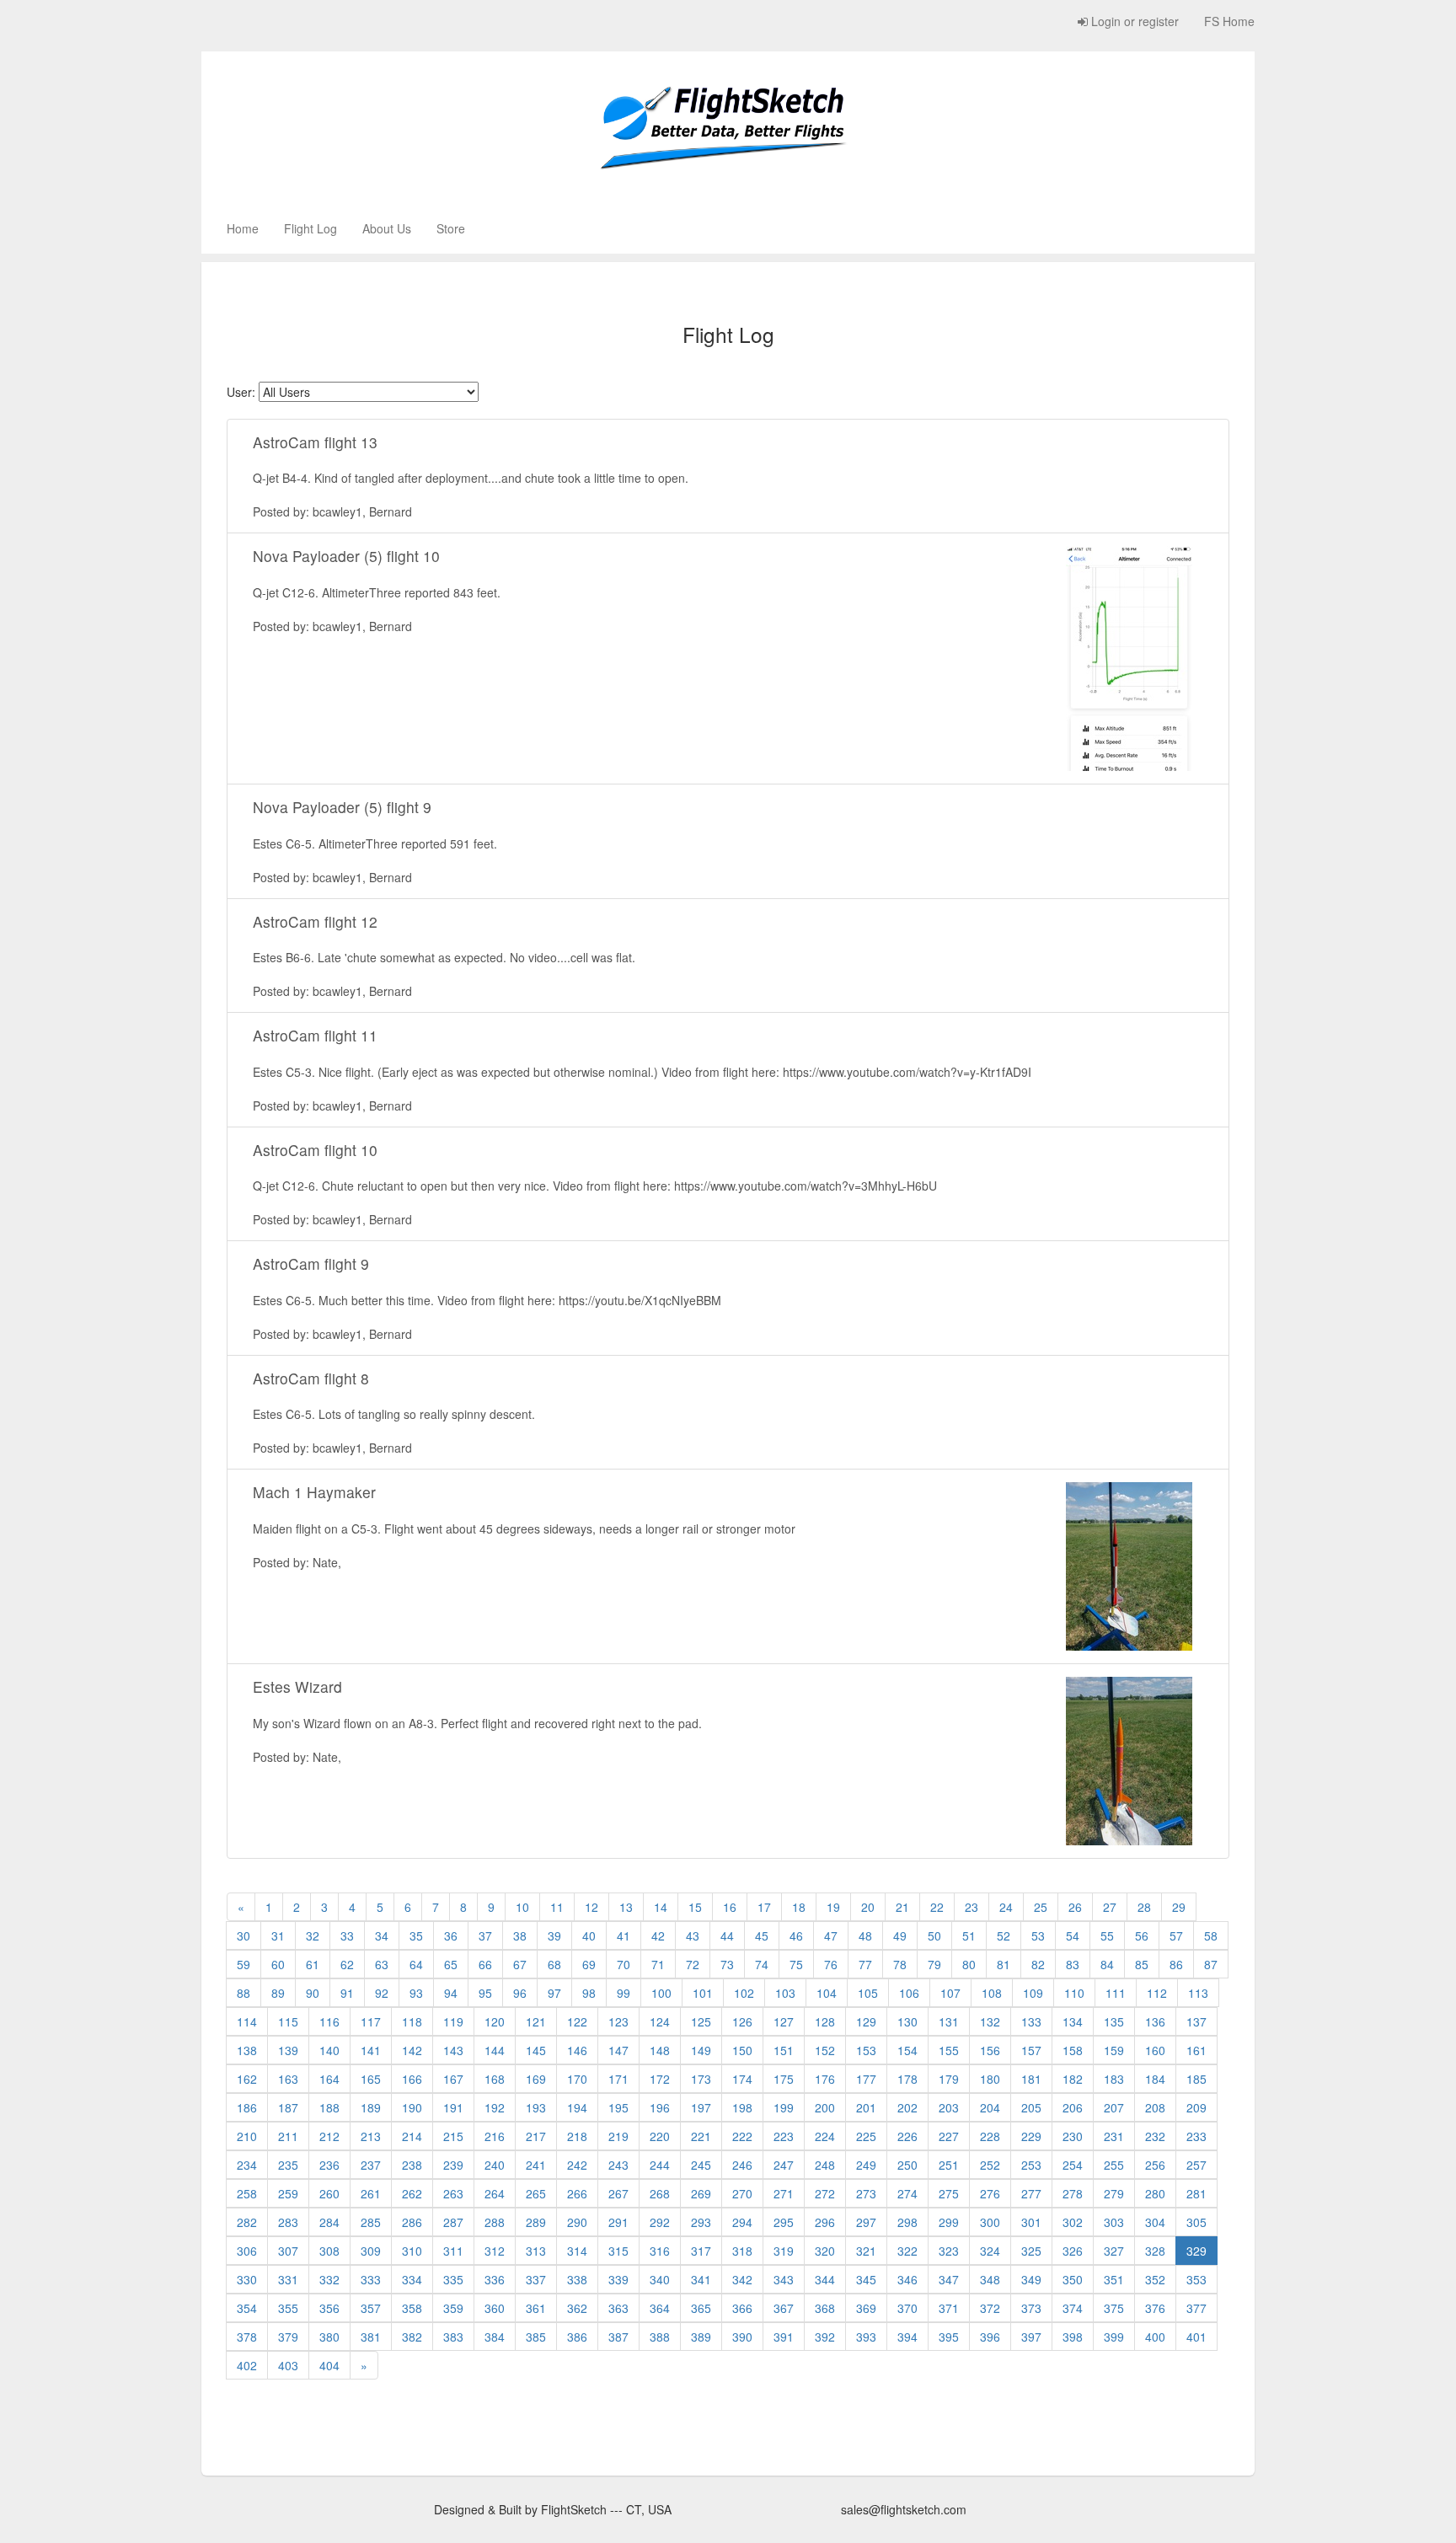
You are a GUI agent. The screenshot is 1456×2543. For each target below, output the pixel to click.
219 (618, 2136)
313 (536, 2251)
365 (701, 2308)
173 (701, 2079)
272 (825, 2193)
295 (784, 2222)
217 (536, 2136)
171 (618, 2079)
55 (1107, 1935)
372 (990, 2308)
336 (495, 2279)
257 (1196, 2165)
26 (1075, 1907)
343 (784, 2279)
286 (412, 2222)
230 (1073, 2136)
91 (347, 1993)
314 (577, 2251)
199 (784, 2107)
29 (1179, 1907)
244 (660, 2165)
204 (990, 2107)
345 (866, 2279)
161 (1196, 2050)
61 (313, 1964)
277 (1031, 2193)
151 (784, 2050)
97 (554, 1993)
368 (825, 2308)
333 (371, 2279)
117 (371, 2021)
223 (784, 2136)
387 (618, 2337)
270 (742, 2193)
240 (495, 2165)
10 (522, 1907)
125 (701, 2021)
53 (1038, 1935)
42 (658, 1935)
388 (660, 2337)
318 (742, 2251)
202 (907, 2107)
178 (907, 2079)
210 (247, 2136)
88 (244, 1993)
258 (247, 2193)
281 (1196, 2193)
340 (660, 2279)
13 (626, 1907)
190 (412, 2107)
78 (900, 1964)
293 (701, 2222)
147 (618, 2050)
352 (1155, 2279)
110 (1074, 1993)
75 (796, 1964)
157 (1031, 2050)
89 (278, 1993)
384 (495, 2337)
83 (1073, 1964)
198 (742, 2107)
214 (412, 2136)
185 (1196, 2079)
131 (949, 2021)
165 (371, 2079)
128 (825, 2021)
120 (495, 2021)
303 (1114, 2222)
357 (371, 2308)
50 (934, 1935)
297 (866, 2222)
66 (485, 1964)
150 (742, 2050)
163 (288, 2079)
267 (618, 2193)
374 (1073, 2308)
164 (329, 2079)
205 (1031, 2107)
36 (451, 1935)
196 (660, 2107)
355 (288, 2308)
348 (990, 2279)
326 (1073, 2251)
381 (371, 2337)
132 (990, 2021)
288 (495, 2222)
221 (701, 2136)
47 (831, 1935)
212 (329, 2136)
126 (742, 2021)
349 (1031, 2279)
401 (1196, 2337)
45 (762, 1935)
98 (589, 1993)
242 (577, 2165)
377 (1196, 2308)
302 (1073, 2222)
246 (742, 2165)
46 (796, 1935)
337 (536, 2279)
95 (485, 1993)
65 (451, 1964)
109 (1033, 1993)
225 (866, 2136)
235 (288, 2165)
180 (990, 2079)
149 (701, 2050)
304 (1155, 2222)
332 (329, 2279)
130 (907, 2021)
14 (661, 1907)
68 (554, 1964)
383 (453, 2337)
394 (907, 2337)
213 (371, 2136)
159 (1114, 2050)
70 (624, 1964)
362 (577, 2308)
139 (288, 2050)
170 (577, 2079)
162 (247, 2079)
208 (1155, 2107)
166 (412, 2079)
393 (866, 2337)
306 (247, 2251)
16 (730, 1907)
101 (703, 1993)
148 (660, 2050)
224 (825, 2136)
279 (1114, 2193)
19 (833, 1907)
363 (618, 2308)
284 (329, 2222)
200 (825, 2107)
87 (1211, 1964)
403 (288, 2365)
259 (288, 2193)
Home (243, 228)
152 (825, 2050)
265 (536, 2193)
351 (1114, 2279)
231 (1114, 2136)
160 (1155, 2050)
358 (412, 2308)
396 (990, 2337)
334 (412, 2279)
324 (990, 2251)
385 (536, 2337)
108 (992, 1993)
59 (244, 1964)
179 (949, 2079)
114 (247, 2021)
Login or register (1133, 21)
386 (577, 2337)
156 (990, 2050)
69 (589, 1964)
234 (247, 2165)
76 (831, 1964)
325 (1031, 2251)
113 (1198, 1993)
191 (453, 2107)
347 (949, 2279)
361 (536, 2308)
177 (866, 2079)
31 (278, 1935)
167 (453, 2079)
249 (866, 2165)
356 (329, 2308)
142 (412, 2050)
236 (329, 2165)
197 (701, 2107)
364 (660, 2308)
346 (907, 2279)
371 (949, 2308)
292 (660, 2222)
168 (495, 2079)
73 (727, 1964)
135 (1114, 2021)
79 (934, 1964)
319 (784, 2251)
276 (990, 2193)
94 (451, 1993)
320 (825, 2251)
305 (1196, 2222)
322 (907, 2251)
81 (1004, 1964)
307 (288, 2251)
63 (382, 1964)
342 (742, 2279)
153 (866, 2050)
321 (866, 2251)
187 (288, 2107)
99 (624, 1993)
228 (990, 2136)
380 (329, 2337)
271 (784, 2193)
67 (520, 1964)
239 (453, 2165)
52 (1004, 1935)
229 (1031, 2136)
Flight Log (310, 228)
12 (591, 1907)
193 (536, 2107)
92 (382, 1993)
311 (453, 2251)
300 (990, 2222)
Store (451, 228)
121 (536, 2021)
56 (1142, 1935)
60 (278, 1964)
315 (618, 2251)
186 (247, 2107)
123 (618, 2021)
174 (742, 2079)
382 (412, 2337)
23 (972, 1907)
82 (1038, 1964)
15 (695, 1907)
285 (371, 2222)
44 (727, 1935)
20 (868, 1907)
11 (557, 1907)
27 (1110, 1907)
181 (1031, 2079)
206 (1073, 2107)
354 (247, 2308)
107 (950, 1993)
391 (784, 2337)
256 (1155, 2165)
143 (453, 2050)
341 (701, 2279)
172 (660, 2079)
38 (520, 1935)
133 (1031, 2021)
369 (866, 2308)
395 (949, 2337)
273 (866, 2193)
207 (1114, 2107)
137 (1196, 2021)
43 (693, 1935)
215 (453, 2136)
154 (907, 2050)
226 (907, 2136)
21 (902, 1907)
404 (329, 2365)
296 (825, 2222)
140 (329, 2050)
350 (1073, 2279)
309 (371, 2251)
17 (764, 1907)
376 (1155, 2308)
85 (1142, 1964)
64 (416, 1964)
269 (701, 2193)
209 (1196, 2107)
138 (247, 2050)
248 (825, 2165)
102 (744, 1993)
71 (658, 1964)
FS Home (1229, 21)
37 (485, 1935)
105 (868, 1993)
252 (990, 2165)
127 (784, 2021)
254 (1073, 2165)
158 (1073, 2050)
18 (799, 1907)
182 (1073, 2079)
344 (825, 2279)
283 (288, 2222)
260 (329, 2193)
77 (865, 1964)
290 (577, 2222)
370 (907, 2308)
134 (1073, 2021)
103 (785, 1993)
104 (827, 1993)
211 (288, 2136)
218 (577, 2136)
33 (347, 1935)
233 (1196, 2136)
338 (577, 2279)
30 (244, 1935)
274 (907, 2193)
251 (949, 2165)
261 (371, 2193)
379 (288, 2337)
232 (1155, 2136)
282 (247, 2222)
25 (1041, 1907)
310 (412, 2251)
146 (577, 2050)
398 (1073, 2337)
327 (1114, 2251)
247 (784, 2165)
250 (907, 2165)
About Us (387, 228)
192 (495, 2107)
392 (825, 2337)
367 (784, 2308)
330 (247, 2279)
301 (1031, 2222)
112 (1157, 1993)
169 (536, 2079)
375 (1114, 2308)
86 (1176, 1964)
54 (1073, 1935)
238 (412, 2165)
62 (347, 1964)
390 (742, 2337)
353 (1196, 2279)
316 (660, 2251)
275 (949, 2193)
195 (618, 2107)
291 (618, 2222)
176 (825, 2079)
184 (1155, 2079)
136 (1155, 2021)
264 (495, 2193)
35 (416, 1935)
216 (495, 2136)
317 (701, 2251)
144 (495, 2050)
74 (762, 1964)
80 (969, 1964)
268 (660, 2193)
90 (313, 1993)
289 (536, 2222)
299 (949, 2222)
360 (495, 2308)
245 (701, 2165)
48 (865, 1935)
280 (1155, 2193)
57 (1176, 1935)
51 (969, 1935)
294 (742, 2222)
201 (866, 2107)
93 (416, 1993)
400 (1155, 2337)
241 (536, 2165)
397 (1031, 2337)
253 (1031, 2165)
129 (866, 2021)
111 (1116, 1993)
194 (577, 2107)
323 (949, 2251)
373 (1031, 2308)
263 (453, 2193)
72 (693, 1964)
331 (288, 2279)
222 (742, 2136)
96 (520, 1993)
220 (660, 2136)
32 (313, 1935)
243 (618, 2165)
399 (1114, 2337)
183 (1114, 2079)
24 (1006, 1907)
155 (949, 2050)
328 (1155, 2251)
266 (577, 2193)
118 (412, 2021)
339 (618, 2279)
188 (329, 2107)
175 (784, 2079)
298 (907, 2222)
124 (660, 2021)
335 (453, 2279)
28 (1144, 1907)
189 (371, 2107)
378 (247, 2337)
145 (536, 2050)
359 (453, 2308)
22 (937, 1907)
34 (382, 1935)
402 (247, 2365)
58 (1211, 1935)
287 (453, 2222)
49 (900, 1935)
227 (949, 2136)
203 (949, 2107)
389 (701, 2337)
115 (288, 2021)
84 (1107, 1964)
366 (742, 2308)
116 (329, 2021)
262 (412, 2193)
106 (909, 1993)
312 (495, 2251)
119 (453, 2021)
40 (589, 1935)
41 (624, 1935)
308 (329, 2251)
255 (1114, 2165)
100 (661, 1993)
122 (577, 2021)
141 (371, 2050)
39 (554, 1935)
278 (1073, 2193)
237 (371, 2165)
